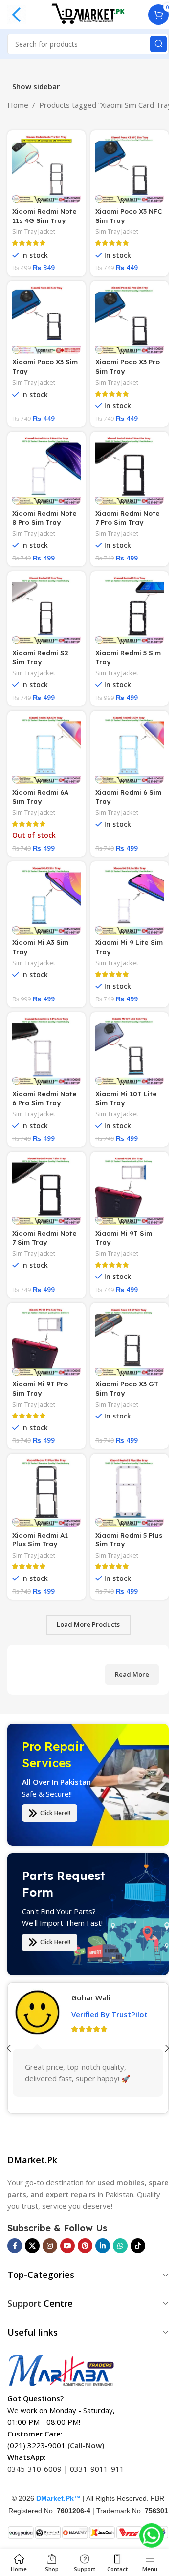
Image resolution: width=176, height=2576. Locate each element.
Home (18, 105)
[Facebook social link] (15, 2246)
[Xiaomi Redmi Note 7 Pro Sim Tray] (130, 471)
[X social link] (32, 2246)
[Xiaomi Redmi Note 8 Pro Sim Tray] (46, 471)
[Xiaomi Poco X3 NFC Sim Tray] (130, 169)
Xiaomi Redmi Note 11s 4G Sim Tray (44, 216)
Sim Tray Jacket (34, 231)
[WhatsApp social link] (120, 2246)
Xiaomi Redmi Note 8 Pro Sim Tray (44, 518)
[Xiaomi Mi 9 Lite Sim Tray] (130, 900)
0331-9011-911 (97, 2469)
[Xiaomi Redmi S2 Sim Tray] (46, 610)
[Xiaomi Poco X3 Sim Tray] (46, 320)
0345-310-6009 (34, 2469)
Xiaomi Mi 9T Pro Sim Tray (40, 1388)
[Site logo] (88, 14)
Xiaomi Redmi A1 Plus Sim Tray (40, 1539)
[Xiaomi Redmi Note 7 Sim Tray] (46, 1191)
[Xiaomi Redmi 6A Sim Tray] (46, 750)
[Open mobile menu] (17, 15)
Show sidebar (36, 87)
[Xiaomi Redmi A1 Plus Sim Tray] (46, 1493)
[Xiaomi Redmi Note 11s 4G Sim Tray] (46, 169)
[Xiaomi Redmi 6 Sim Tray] (130, 750)
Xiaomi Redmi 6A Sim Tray (40, 797)
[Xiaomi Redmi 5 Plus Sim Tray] (130, 1493)
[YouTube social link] (67, 2246)
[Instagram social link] (50, 2246)
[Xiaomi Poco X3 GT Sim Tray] (130, 1342)
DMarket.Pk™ (58, 2498)
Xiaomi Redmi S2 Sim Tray (40, 657)
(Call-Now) (86, 2445)
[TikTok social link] (138, 2246)
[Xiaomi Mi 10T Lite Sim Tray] (130, 1051)
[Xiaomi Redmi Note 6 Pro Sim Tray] (46, 1051)
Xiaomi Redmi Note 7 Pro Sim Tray (128, 518)
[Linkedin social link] (103, 2246)
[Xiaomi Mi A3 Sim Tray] (46, 900)
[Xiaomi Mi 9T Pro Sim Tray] (46, 1342)
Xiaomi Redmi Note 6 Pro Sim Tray (44, 1098)
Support (24, 2303)
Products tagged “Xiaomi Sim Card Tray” (107, 105)
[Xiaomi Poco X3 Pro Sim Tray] (130, 320)
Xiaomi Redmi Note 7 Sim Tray (44, 1238)
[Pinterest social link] (85, 2246)
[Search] (158, 44)
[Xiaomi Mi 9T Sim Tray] (130, 1191)
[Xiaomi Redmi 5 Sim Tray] (130, 610)
